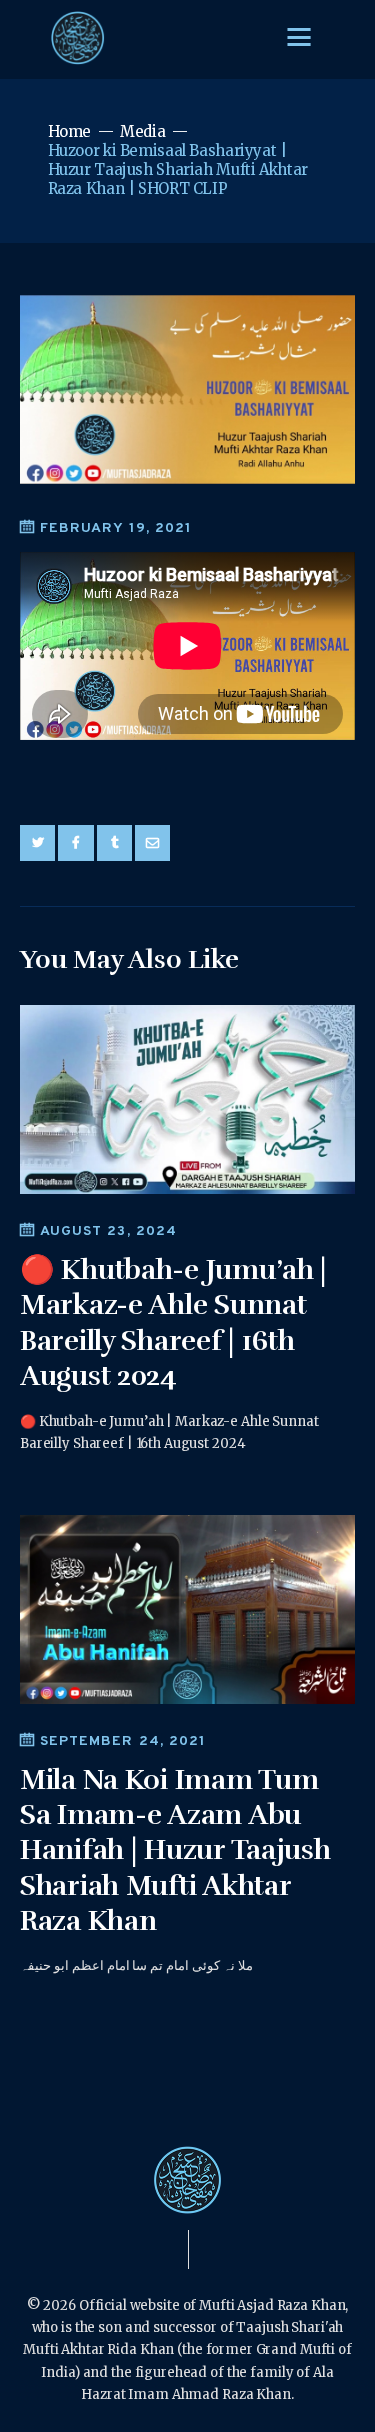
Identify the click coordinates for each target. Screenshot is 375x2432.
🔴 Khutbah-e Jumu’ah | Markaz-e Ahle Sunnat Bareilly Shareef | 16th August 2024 (173, 1323)
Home (70, 131)
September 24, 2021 (123, 1741)
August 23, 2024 (108, 1231)
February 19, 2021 (116, 528)
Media (142, 131)
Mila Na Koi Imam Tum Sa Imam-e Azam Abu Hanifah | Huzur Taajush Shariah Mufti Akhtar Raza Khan (175, 1850)
